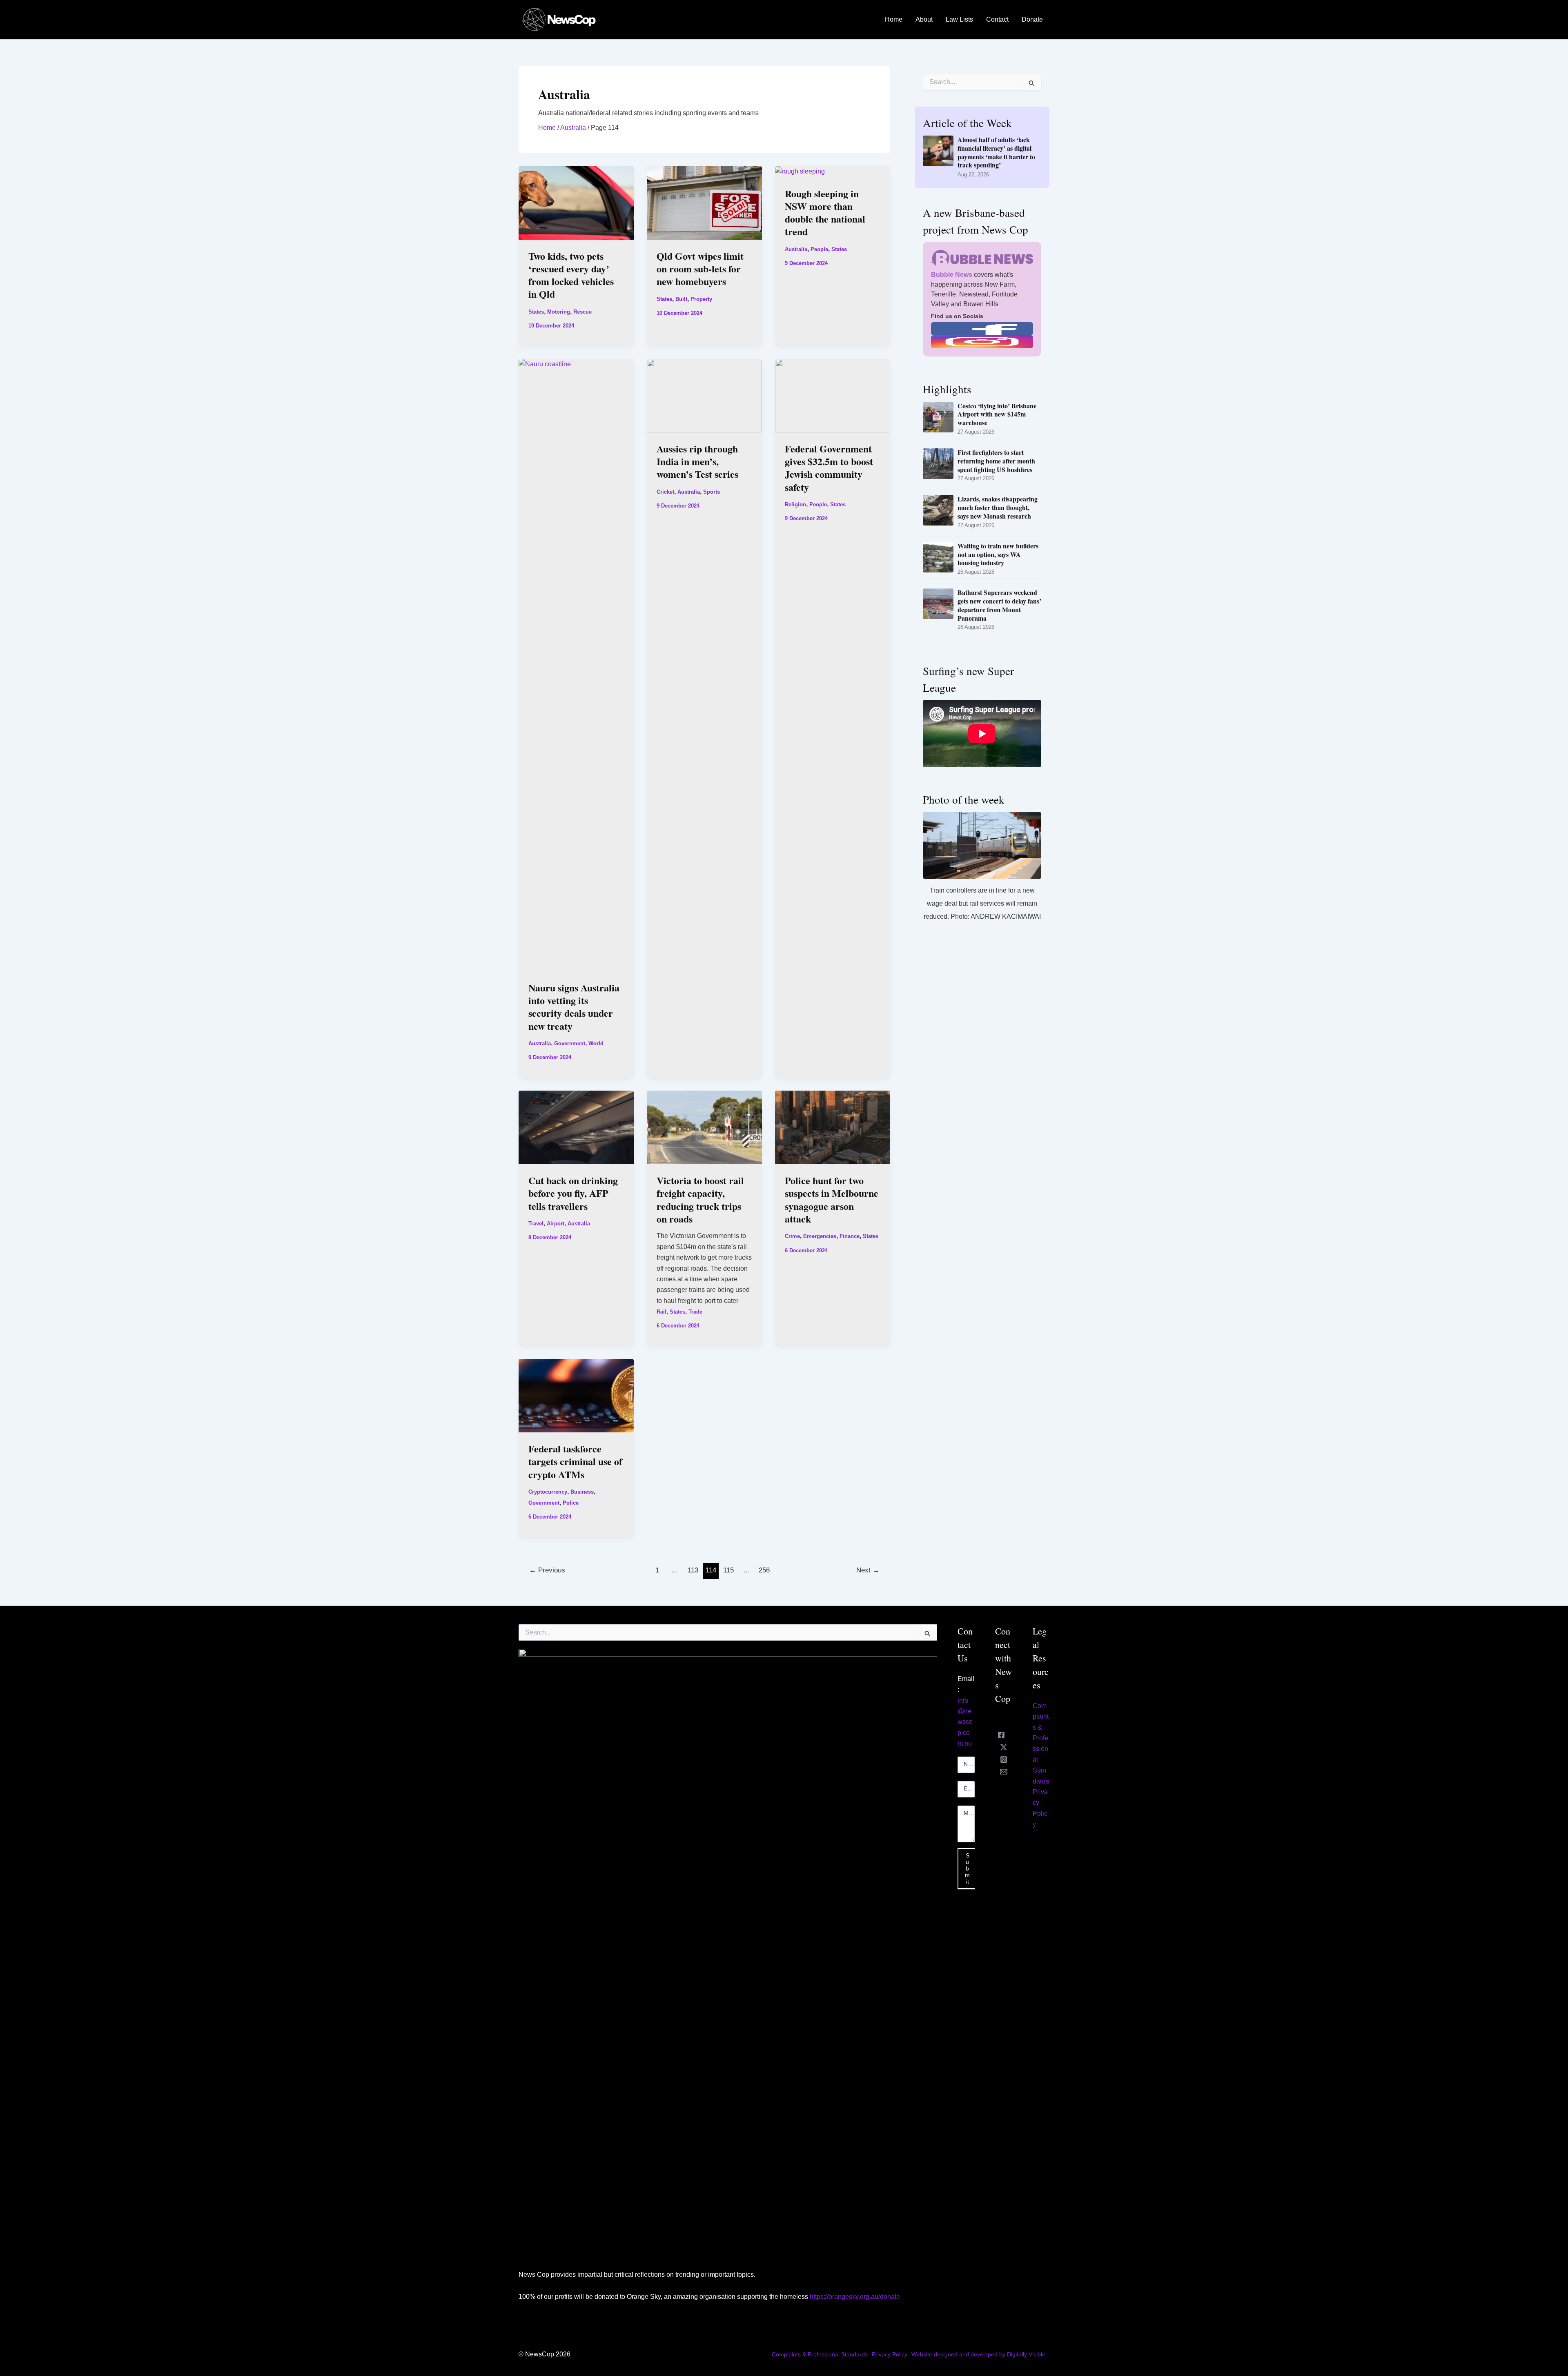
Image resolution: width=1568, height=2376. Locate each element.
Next (868, 1570)
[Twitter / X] (1004, 1747)
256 (764, 1570)
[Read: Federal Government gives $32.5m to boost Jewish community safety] (833, 395)
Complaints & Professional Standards (820, 2354)
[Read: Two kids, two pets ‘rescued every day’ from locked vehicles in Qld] (576, 202)
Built (681, 299)
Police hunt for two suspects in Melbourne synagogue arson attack (832, 1199)
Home (894, 19)
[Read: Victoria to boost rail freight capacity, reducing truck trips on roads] (704, 1127)
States (536, 312)
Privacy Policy (890, 2354)
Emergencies (820, 1236)
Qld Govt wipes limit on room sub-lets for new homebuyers (700, 268)
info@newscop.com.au (965, 1722)
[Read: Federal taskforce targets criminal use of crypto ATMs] (576, 1395)
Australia (573, 128)
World (596, 1043)
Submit (967, 1868)
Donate (1032, 19)
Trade (695, 1312)
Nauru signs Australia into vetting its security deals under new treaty (574, 1007)
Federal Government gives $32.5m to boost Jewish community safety (829, 468)
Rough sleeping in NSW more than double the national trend (825, 213)
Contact (997, 19)
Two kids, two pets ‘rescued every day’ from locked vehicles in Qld (571, 275)
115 (728, 1570)
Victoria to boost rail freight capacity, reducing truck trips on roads (700, 1199)
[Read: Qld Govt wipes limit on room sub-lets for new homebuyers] (704, 202)
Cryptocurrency (548, 1492)
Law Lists (959, 19)
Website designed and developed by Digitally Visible (978, 2354)
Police (571, 1503)
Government (570, 1043)
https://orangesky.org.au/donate (855, 2297)
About (924, 19)
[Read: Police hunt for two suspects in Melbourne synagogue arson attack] (833, 1127)
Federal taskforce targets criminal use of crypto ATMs (575, 1461)
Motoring (559, 312)
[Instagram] (1004, 1759)
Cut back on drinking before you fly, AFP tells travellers (573, 1193)
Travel (536, 1224)
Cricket (665, 492)
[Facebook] (1001, 1735)
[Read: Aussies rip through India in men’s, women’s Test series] (704, 395)
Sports (712, 492)
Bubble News (952, 275)
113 (693, 1570)
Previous (547, 1570)
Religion (795, 504)
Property (701, 299)
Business (582, 1492)
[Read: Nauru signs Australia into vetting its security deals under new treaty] (576, 665)
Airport (556, 1224)
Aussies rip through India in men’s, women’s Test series (697, 461)
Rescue (582, 312)
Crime (792, 1236)
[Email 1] (1004, 1772)
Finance (850, 1236)
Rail (661, 1312)
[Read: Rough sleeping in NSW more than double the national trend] (800, 171)
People (819, 249)
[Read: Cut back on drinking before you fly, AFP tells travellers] (576, 1127)
